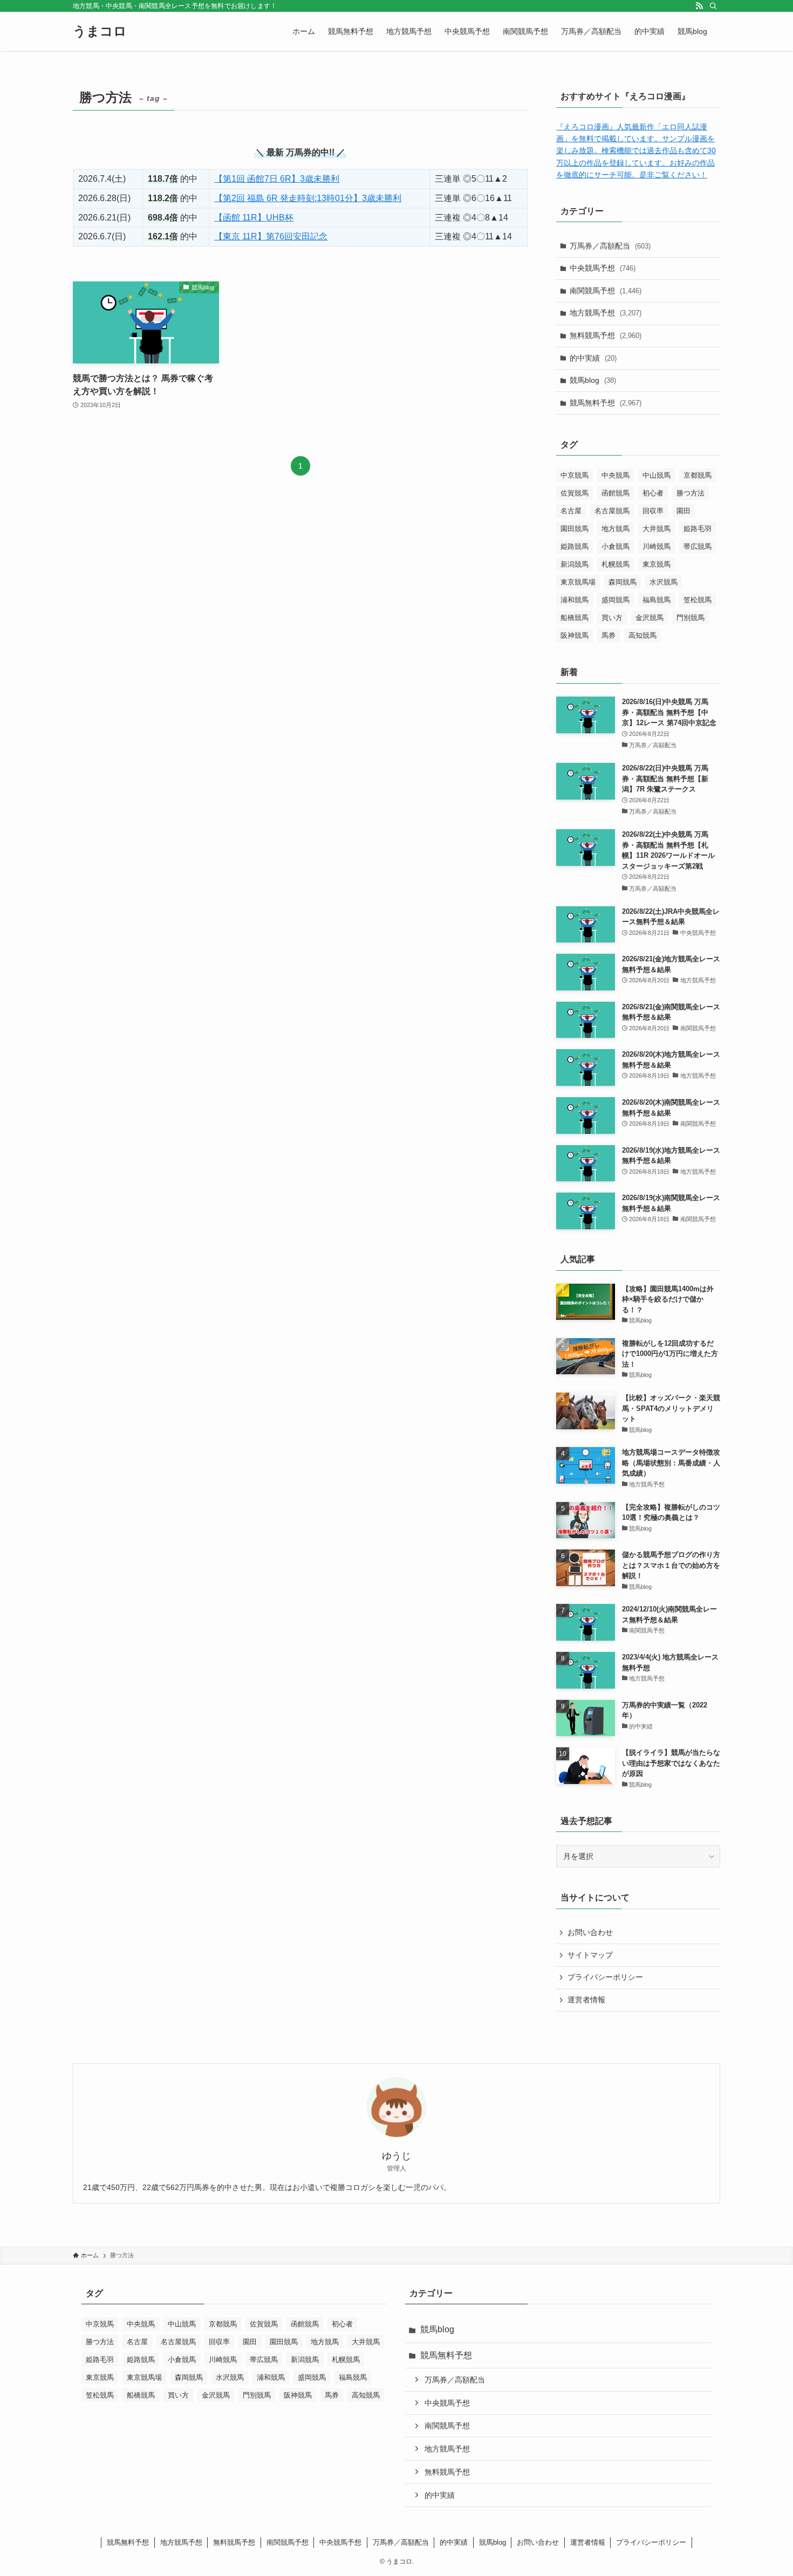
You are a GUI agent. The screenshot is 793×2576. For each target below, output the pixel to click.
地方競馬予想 (606, 313)
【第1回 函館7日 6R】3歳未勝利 (277, 179)
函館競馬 (616, 493)
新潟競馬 (575, 564)
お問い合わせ (590, 1932)
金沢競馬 (650, 618)
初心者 (653, 493)
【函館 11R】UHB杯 (254, 218)
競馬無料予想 (606, 403)
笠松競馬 (698, 600)
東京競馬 (657, 564)
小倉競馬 (616, 546)
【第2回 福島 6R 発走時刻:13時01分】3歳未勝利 (308, 198)
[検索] (713, 6)
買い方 (612, 618)
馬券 (609, 635)
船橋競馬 (575, 618)
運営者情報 (586, 2000)
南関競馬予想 (606, 291)
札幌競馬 (616, 564)
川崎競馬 (657, 546)
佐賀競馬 (575, 493)
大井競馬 (657, 529)
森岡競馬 (623, 582)
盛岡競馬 (616, 600)
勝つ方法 (691, 493)
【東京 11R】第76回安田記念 (271, 236)
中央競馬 (616, 475)
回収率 (653, 511)
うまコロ (100, 31)
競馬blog (593, 380)
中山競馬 (657, 475)
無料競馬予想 (606, 335)
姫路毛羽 (698, 529)
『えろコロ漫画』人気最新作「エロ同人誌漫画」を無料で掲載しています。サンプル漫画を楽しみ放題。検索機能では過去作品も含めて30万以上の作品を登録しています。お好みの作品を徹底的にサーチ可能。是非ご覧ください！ (636, 151)
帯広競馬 (698, 546)
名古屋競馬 (612, 511)
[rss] (699, 6)
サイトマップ (590, 1955)
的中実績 (593, 358)
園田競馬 (575, 529)
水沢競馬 (664, 582)
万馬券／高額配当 (610, 246)
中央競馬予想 (603, 268)
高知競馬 (642, 635)
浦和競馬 (575, 600)
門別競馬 (691, 618)
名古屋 (571, 511)
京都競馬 (698, 475)
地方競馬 (616, 529)
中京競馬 (575, 475)
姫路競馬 (575, 546)
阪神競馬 (575, 635)
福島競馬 (657, 600)
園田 (683, 511)
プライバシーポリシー (605, 1977)
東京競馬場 (578, 582)
